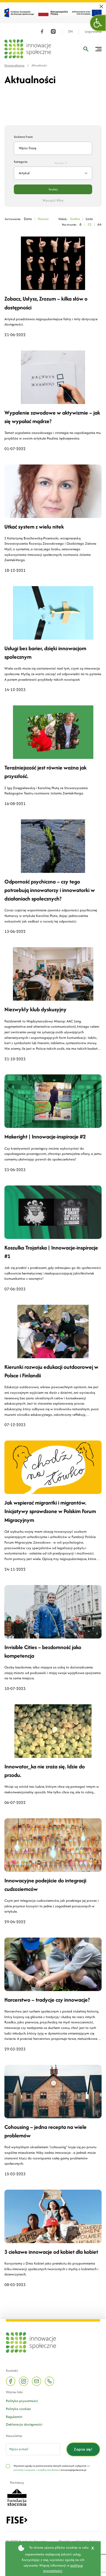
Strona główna (14, 65)
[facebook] (42, 31)
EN (71, 32)
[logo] (28, 49)
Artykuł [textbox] (24, 173)
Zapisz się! (83, 2449)
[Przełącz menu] (98, 49)
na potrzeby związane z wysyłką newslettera (52, 2468)
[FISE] (17, 2519)
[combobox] (53, 173)
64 (100, 224)
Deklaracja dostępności (24, 2424)
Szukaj (53, 189)
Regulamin (14, 2417)
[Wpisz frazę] (86, 49)
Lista (89, 219)
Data (28, 219)
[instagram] (53, 31)
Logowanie (93, 32)
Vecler (94, 2541)
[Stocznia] (17, 2497)
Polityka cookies (18, 2409)
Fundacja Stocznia (33, 2541)
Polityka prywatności (22, 2401)
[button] (98, 23)
